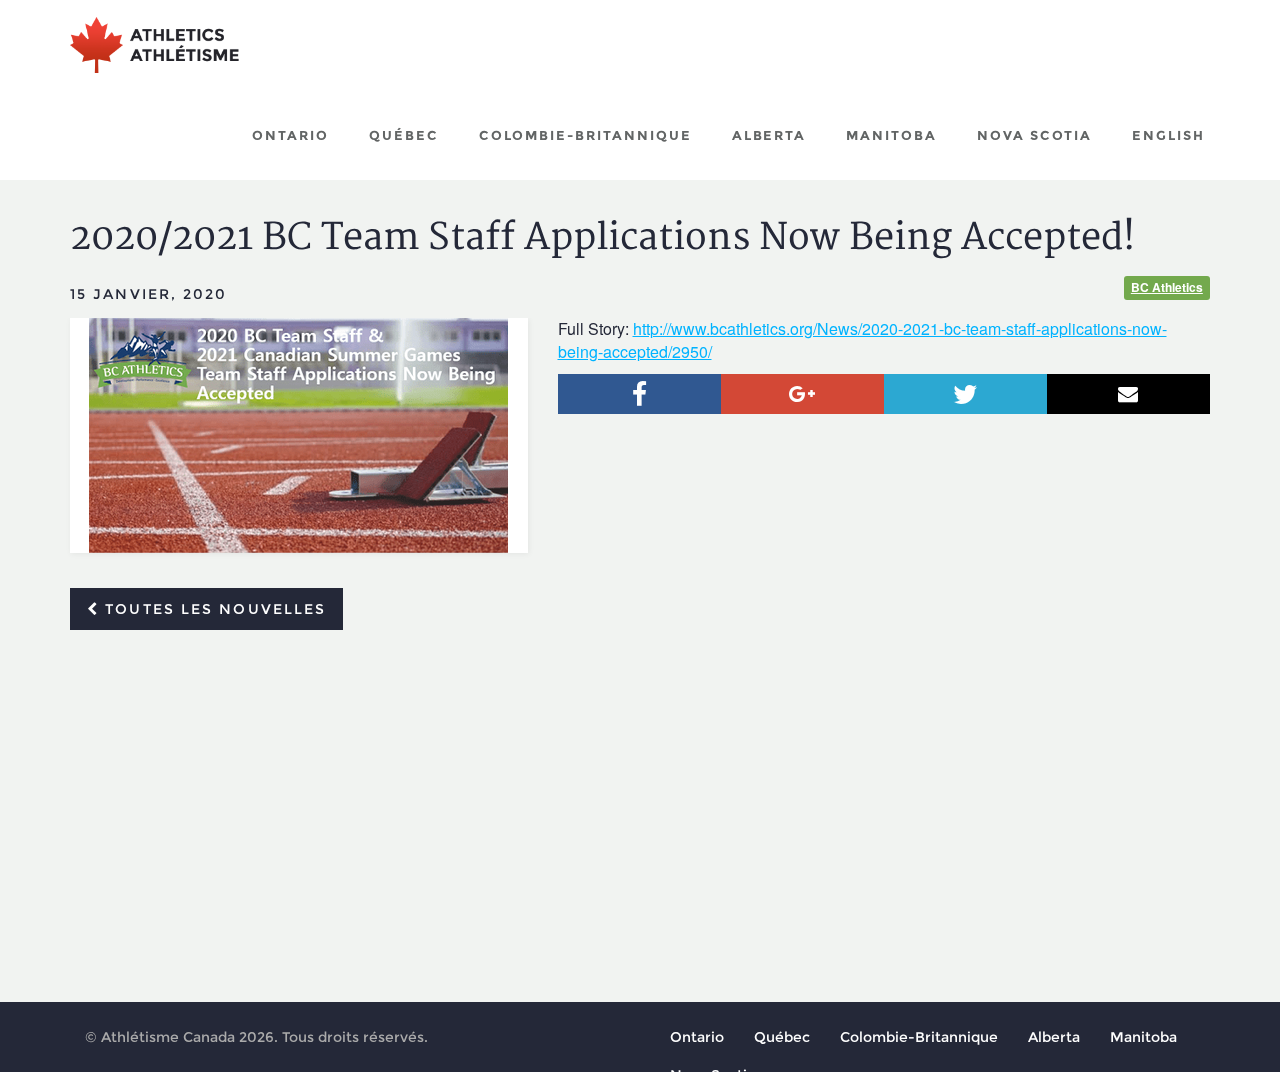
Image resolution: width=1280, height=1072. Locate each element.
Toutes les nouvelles (212, 609)
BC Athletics (1167, 287)
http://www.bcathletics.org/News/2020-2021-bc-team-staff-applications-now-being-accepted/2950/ (862, 340)
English (1168, 135)
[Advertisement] (640, 795)
